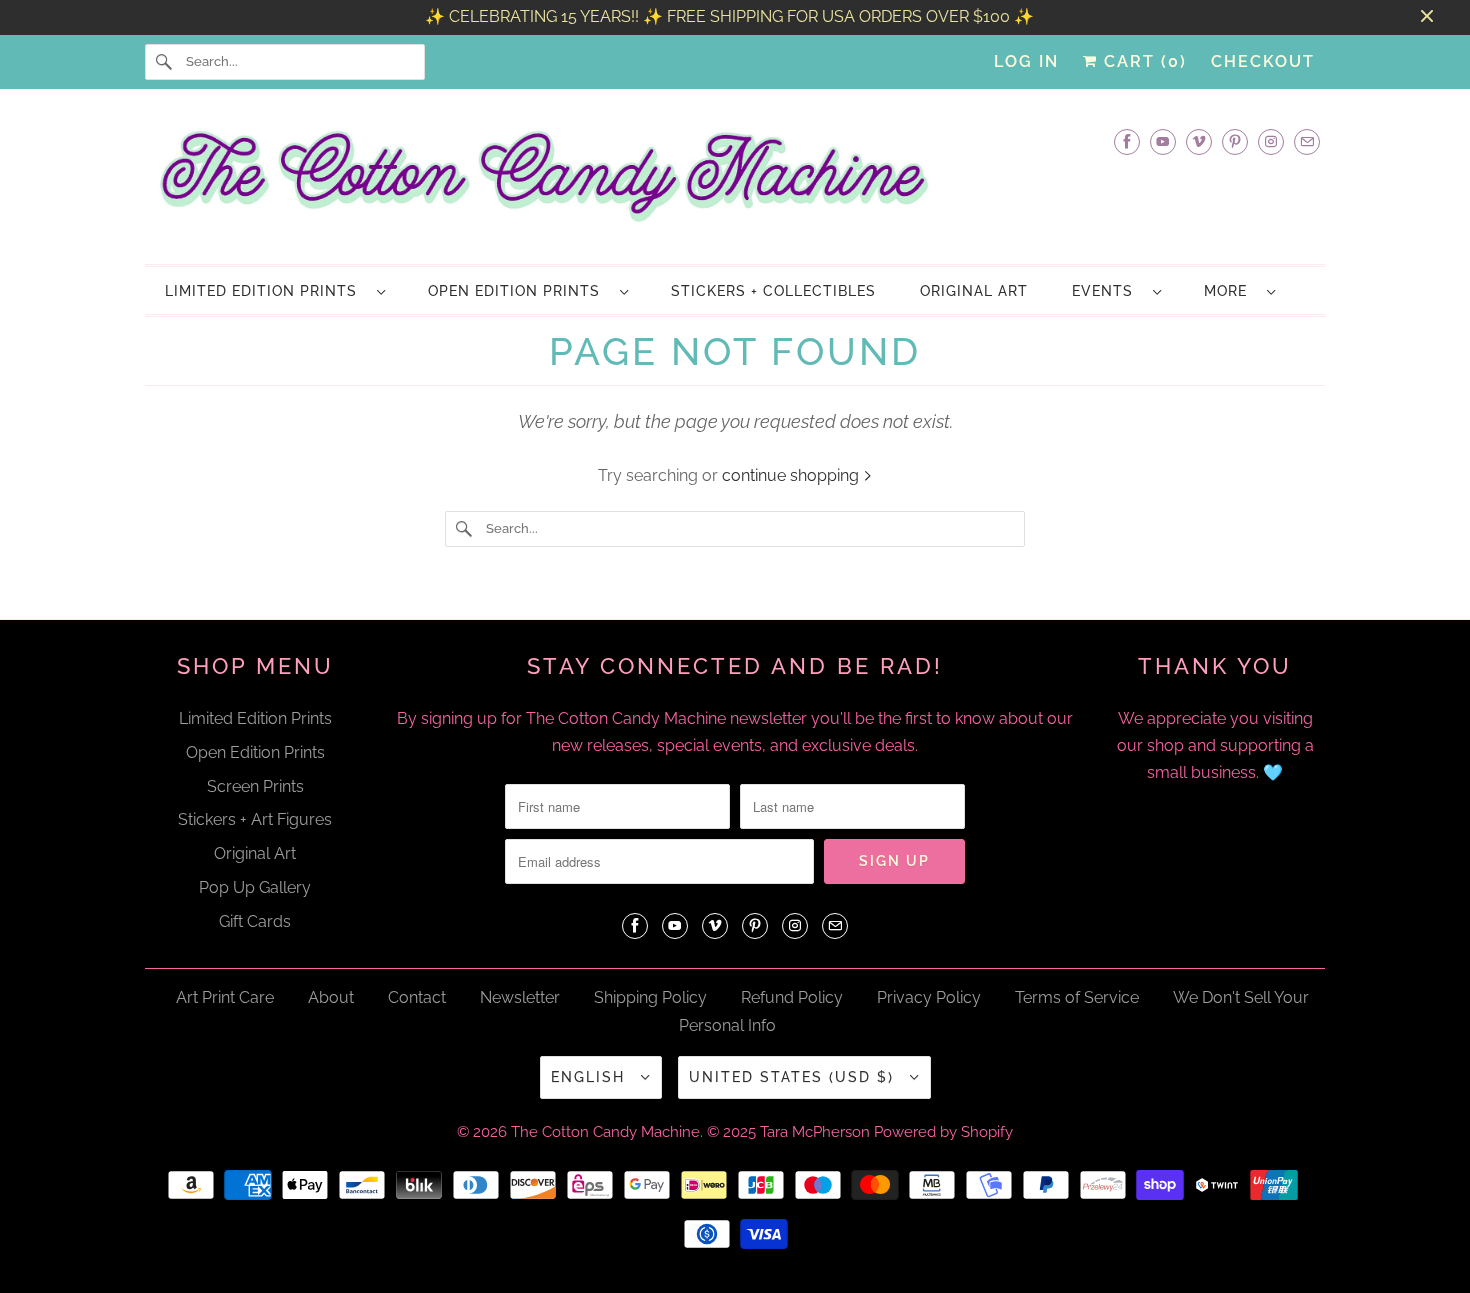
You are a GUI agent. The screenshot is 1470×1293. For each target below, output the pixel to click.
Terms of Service (1077, 997)
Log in (1026, 61)
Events (1107, 291)
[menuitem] (274, 290)
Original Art (255, 853)
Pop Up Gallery (255, 887)
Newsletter (520, 997)
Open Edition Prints (519, 291)
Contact (417, 997)
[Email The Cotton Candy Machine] (1307, 141)
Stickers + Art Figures (255, 819)
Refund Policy (792, 997)
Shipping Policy (650, 997)
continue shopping (792, 475)
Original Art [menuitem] (974, 291)
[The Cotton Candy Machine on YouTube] (1163, 141)
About (331, 997)
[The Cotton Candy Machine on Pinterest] (1235, 141)
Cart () (1142, 61)
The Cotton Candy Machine (605, 1132)
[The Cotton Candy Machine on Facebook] (1127, 141)
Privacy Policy (929, 997)
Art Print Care (225, 997)
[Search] (165, 62)
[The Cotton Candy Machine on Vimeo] (1199, 141)
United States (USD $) (794, 1077)
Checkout (1263, 61)
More (1230, 291)
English (591, 1077)
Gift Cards (255, 921)
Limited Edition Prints (266, 291)
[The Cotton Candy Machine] (735, 182)
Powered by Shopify (943, 1132)
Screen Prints (255, 786)
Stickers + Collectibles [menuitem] (773, 291)
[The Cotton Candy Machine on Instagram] (1271, 141)
